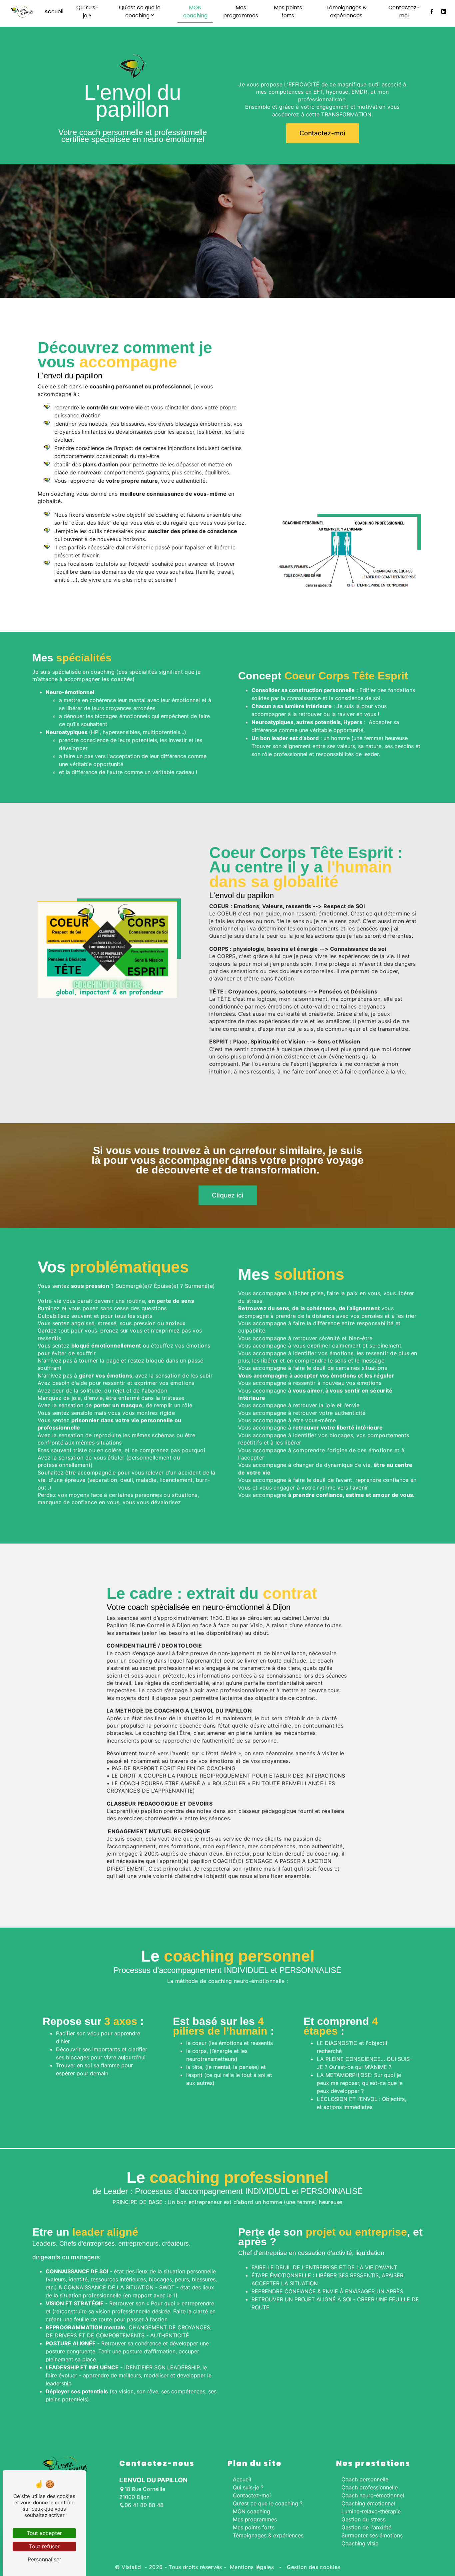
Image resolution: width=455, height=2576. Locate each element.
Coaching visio (360, 2543)
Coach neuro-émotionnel (373, 2495)
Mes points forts (288, 12)
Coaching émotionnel (368, 2503)
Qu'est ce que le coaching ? (140, 12)
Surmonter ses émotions (372, 2535)
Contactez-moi (404, 12)
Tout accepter (44, 2533)
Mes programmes (241, 12)
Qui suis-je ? (87, 12)
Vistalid (132, 2567)
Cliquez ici (228, 1195)
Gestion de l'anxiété (366, 2527)
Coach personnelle (365, 2479)
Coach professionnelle (370, 2487)
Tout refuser (44, 2546)
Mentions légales (252, 2567)
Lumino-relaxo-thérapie (371, 2511)
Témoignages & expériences (346, 12)
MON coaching (195, 12)
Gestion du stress (363, 2519)
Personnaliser (44, 2559)
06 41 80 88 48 (144, 2505)
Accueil (54, 12)
